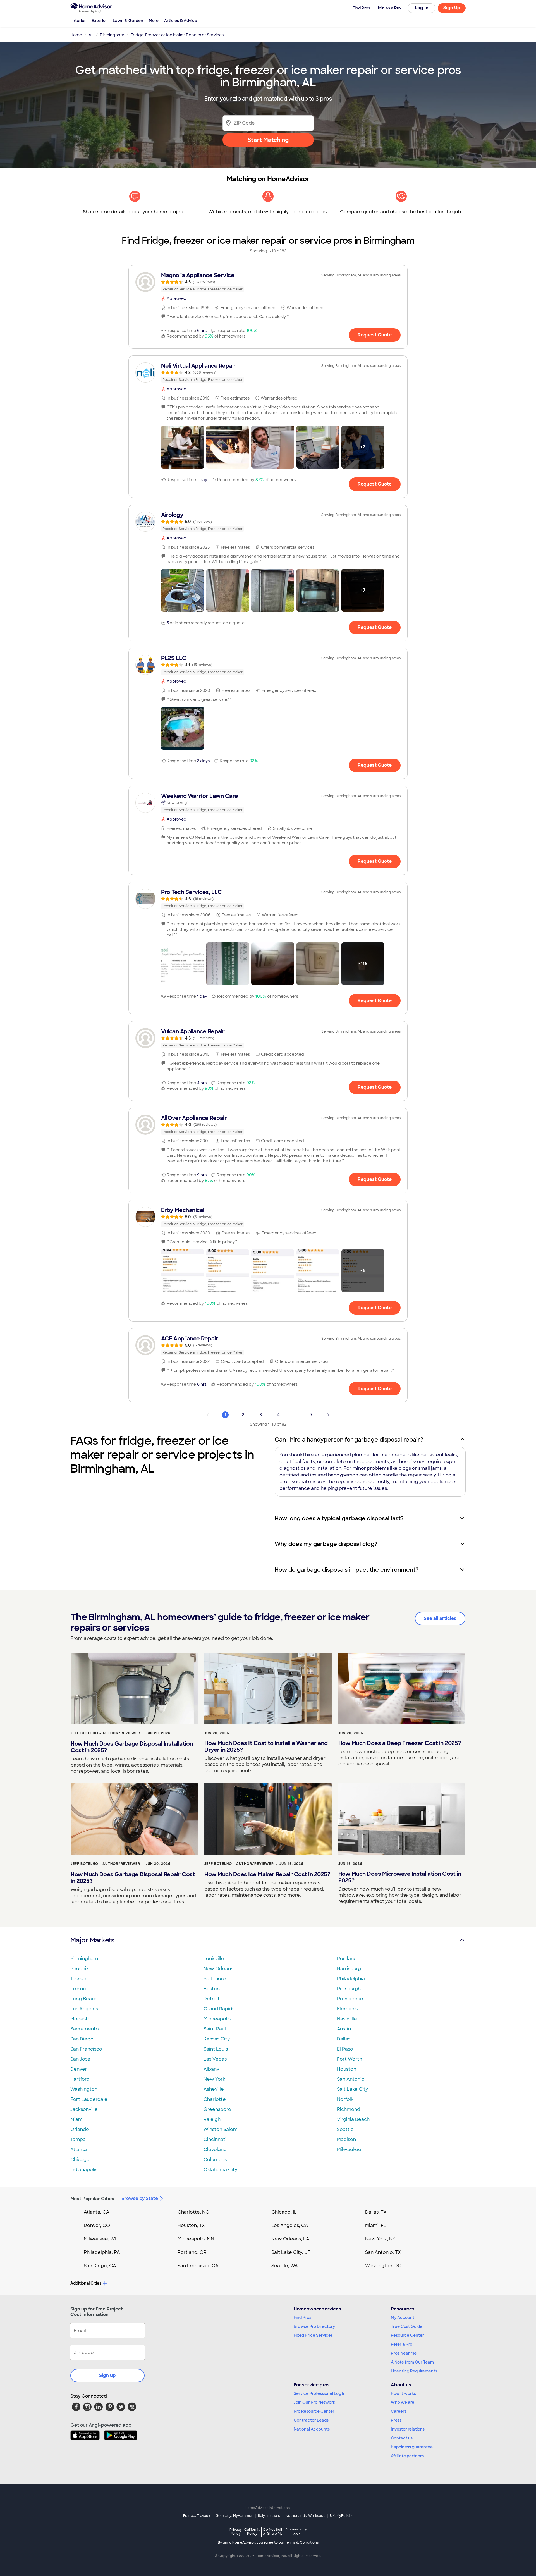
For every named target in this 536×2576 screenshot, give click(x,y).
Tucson (78, 1979)
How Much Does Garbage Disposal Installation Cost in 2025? (132, 1747)
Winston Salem (221, 2129)
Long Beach (84, 1999)
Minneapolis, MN (196, 2239)
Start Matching (268, 140)
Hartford (80, 2079)
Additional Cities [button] (86, 2283)
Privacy (236, 2531)
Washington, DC (383, 2266)
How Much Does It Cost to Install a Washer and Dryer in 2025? (266, 1746)
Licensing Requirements (414, 2371)
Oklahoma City (220, 2170)
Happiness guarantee (412, 2447)
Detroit (212, 1999)
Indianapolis (84, 2170)
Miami (77, 2119)
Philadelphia (351, 1979)
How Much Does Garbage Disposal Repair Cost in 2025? (133, 1878)
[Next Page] (328, 1415)
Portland (347, 1959)
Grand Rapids (219, 2009)
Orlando (80, 2129)
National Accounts (312, 2429)
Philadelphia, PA (102, 2252)
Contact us (402, 2438)
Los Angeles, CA (290, 2225)
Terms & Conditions (302, 2542)
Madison (346, 2139)
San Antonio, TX (383, 2252)
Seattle (345, 2129)
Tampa (78, 2139)
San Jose (80, 2059)
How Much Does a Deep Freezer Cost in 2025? (400, 1743)
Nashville (347, 2019)
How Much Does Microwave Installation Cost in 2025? (400, 1877)
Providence (350, 1999)
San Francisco (86, 2049)
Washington (84, 2089)
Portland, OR (192, 2252)
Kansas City (217, 2039)
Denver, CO (97, 2225)
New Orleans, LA (290, 2239)
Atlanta (79, 2150)
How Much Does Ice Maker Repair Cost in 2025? (267, 1874)
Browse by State (140, 2198)
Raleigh (212, 2119)
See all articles (440, 1618)
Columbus (215, 2160)
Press (396, 2420)
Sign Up (452, 8)
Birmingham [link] (112, 35)
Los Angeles (84, 2009)
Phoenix (80, 1969)
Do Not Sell (273, 2531)
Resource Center (407, 2335)
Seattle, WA (285, 2266)
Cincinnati (215, 2139)
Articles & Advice (181, 21)
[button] (183, 447)
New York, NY (380, 2239)
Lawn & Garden (128, 21)
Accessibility (296, 2532)
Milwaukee (349, 2150)
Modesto (81, 2019)
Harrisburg (349, 1969)
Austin (344, 2029)
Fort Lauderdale (89, 2099)
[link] (268, 282)
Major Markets (92, 1940)
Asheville (214, 2089)
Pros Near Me (404, 2353)
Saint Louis (216, 2049)
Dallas (344, 2039)
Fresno (78, 1989)
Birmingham (84, 1959)
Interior (79, 21)
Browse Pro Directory (314, 2326)
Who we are (403, 2402)
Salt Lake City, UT (291, 2252)
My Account (403, 2317)
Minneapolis (217, 2019)
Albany (211, 2069)
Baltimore (215, 1979)
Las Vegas (215, 2059)
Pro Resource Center (314, 2411)
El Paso (345, 2049)
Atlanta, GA (97, 2212)
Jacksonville (84, 2109)
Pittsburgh (349, 1989)
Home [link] (76, 35)
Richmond (349, 2109)
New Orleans (218, 1969)
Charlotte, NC (193, 2212)
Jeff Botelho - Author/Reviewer (105, 1733)
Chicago (80, 2160)
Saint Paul (215, 2029)
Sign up (107, 2375)
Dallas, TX (376, 2212)
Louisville (214, 1959)
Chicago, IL (284, 2212)
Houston (347, 2069)
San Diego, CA (100, 2266)
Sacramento (85, 2029)
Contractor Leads (311, 2420)
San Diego (82, 2039)
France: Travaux (197, 2516)
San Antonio (351, 2079)
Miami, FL (376, 2225)
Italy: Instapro (269, 2516)
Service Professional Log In (320, 2393)
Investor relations (408, 2429)
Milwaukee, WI (100, 2239)
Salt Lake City (352, 2089)
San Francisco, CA (198, 2266)
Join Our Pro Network (314, 2402)
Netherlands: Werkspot (305, 2516)
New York (214, 2079)
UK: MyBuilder (342, 2516)
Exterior (99, 21)
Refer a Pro (402, 2344)
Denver (79, 2069)
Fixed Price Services (313, 2335)
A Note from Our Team (412, 2362)
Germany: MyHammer (234, 2516)
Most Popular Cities (92, 2199)
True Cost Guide (407, 2326)
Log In (422, 8)
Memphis (347, 2009)
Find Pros (302, 2317)
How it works (403, 2393)
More (154, 21)
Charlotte (215, 2099)
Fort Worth (350, 2059)
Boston (212, 1989)
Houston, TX (191, 2225)
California (252, 2531)
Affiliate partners (407, 2456)
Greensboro (217, 2109)
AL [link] (91, 35)
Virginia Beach (353, 2119)
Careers (399, 2411)
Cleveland (215, 2150)
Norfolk (345, 2099)
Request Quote (375, 335)
